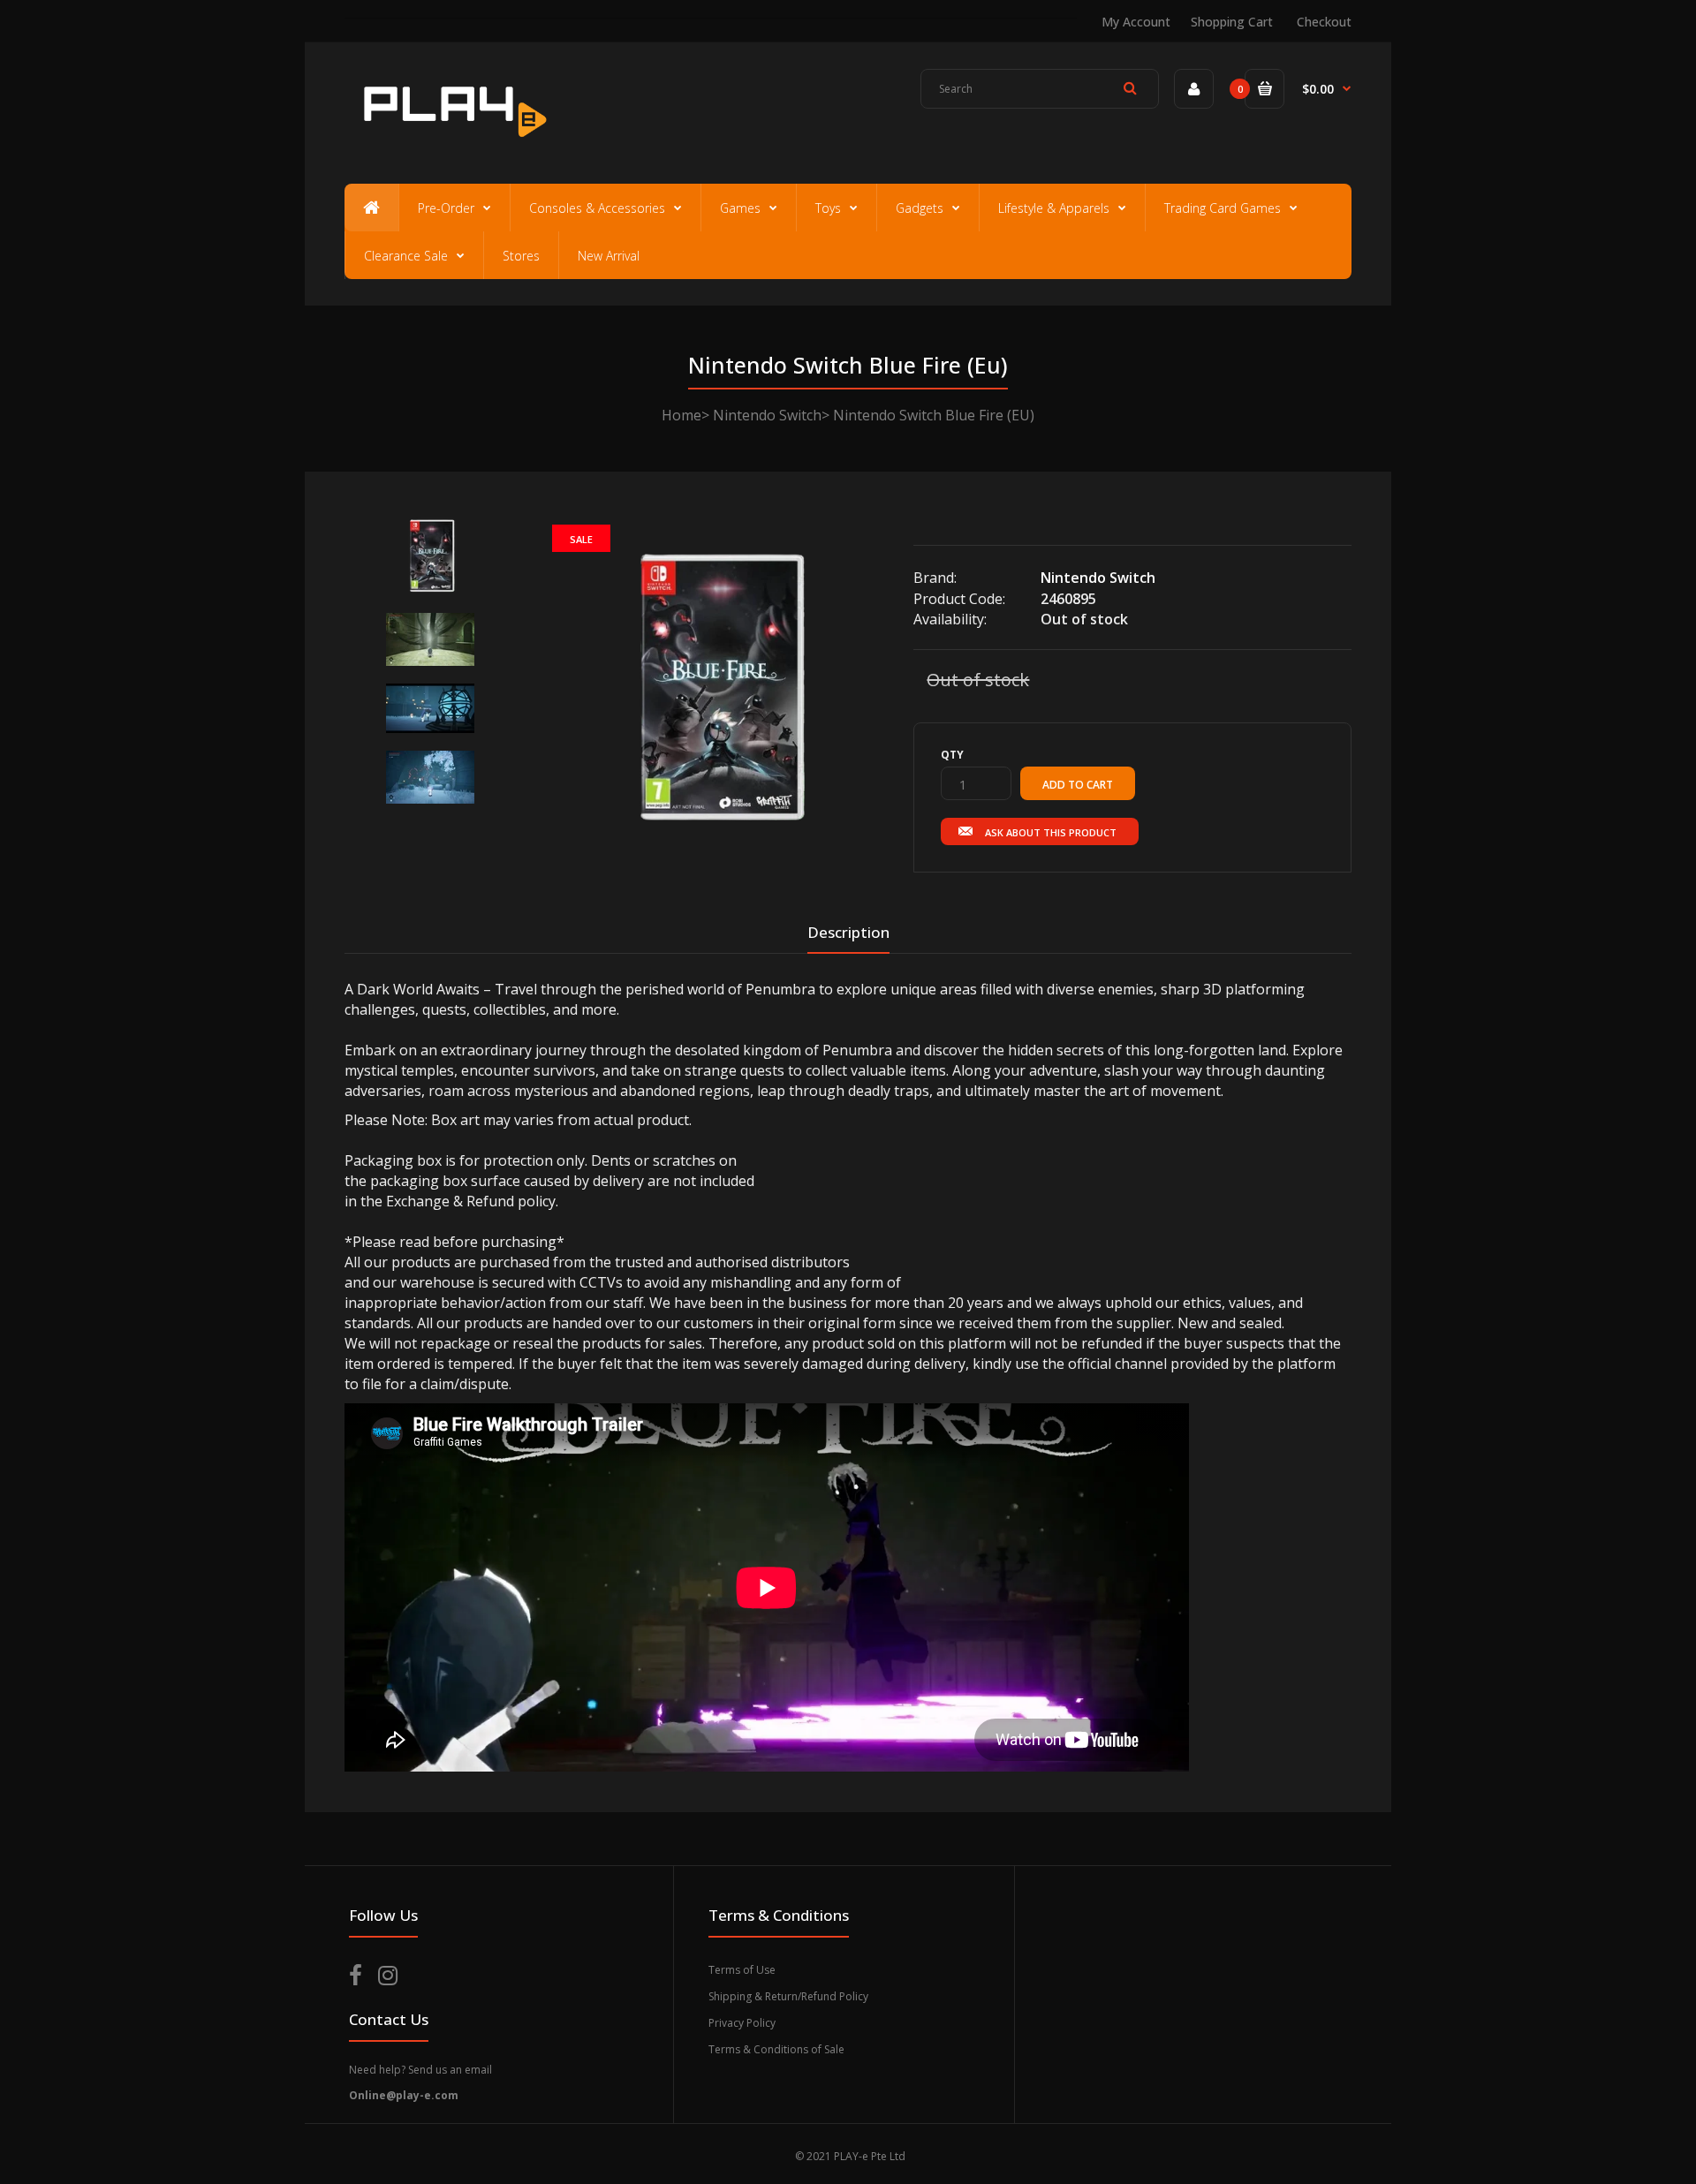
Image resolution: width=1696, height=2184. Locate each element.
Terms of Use (742, 1970)
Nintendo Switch (767, 415)
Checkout (1324, 22)
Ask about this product (1051, 832)
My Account (1136, 22)
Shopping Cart (1232, 22)
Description (848, 932)
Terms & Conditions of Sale (776, 2049)
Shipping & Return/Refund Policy (788, 1996)
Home (681, 415)
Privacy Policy (742, 2023)
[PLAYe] (452, 146)
